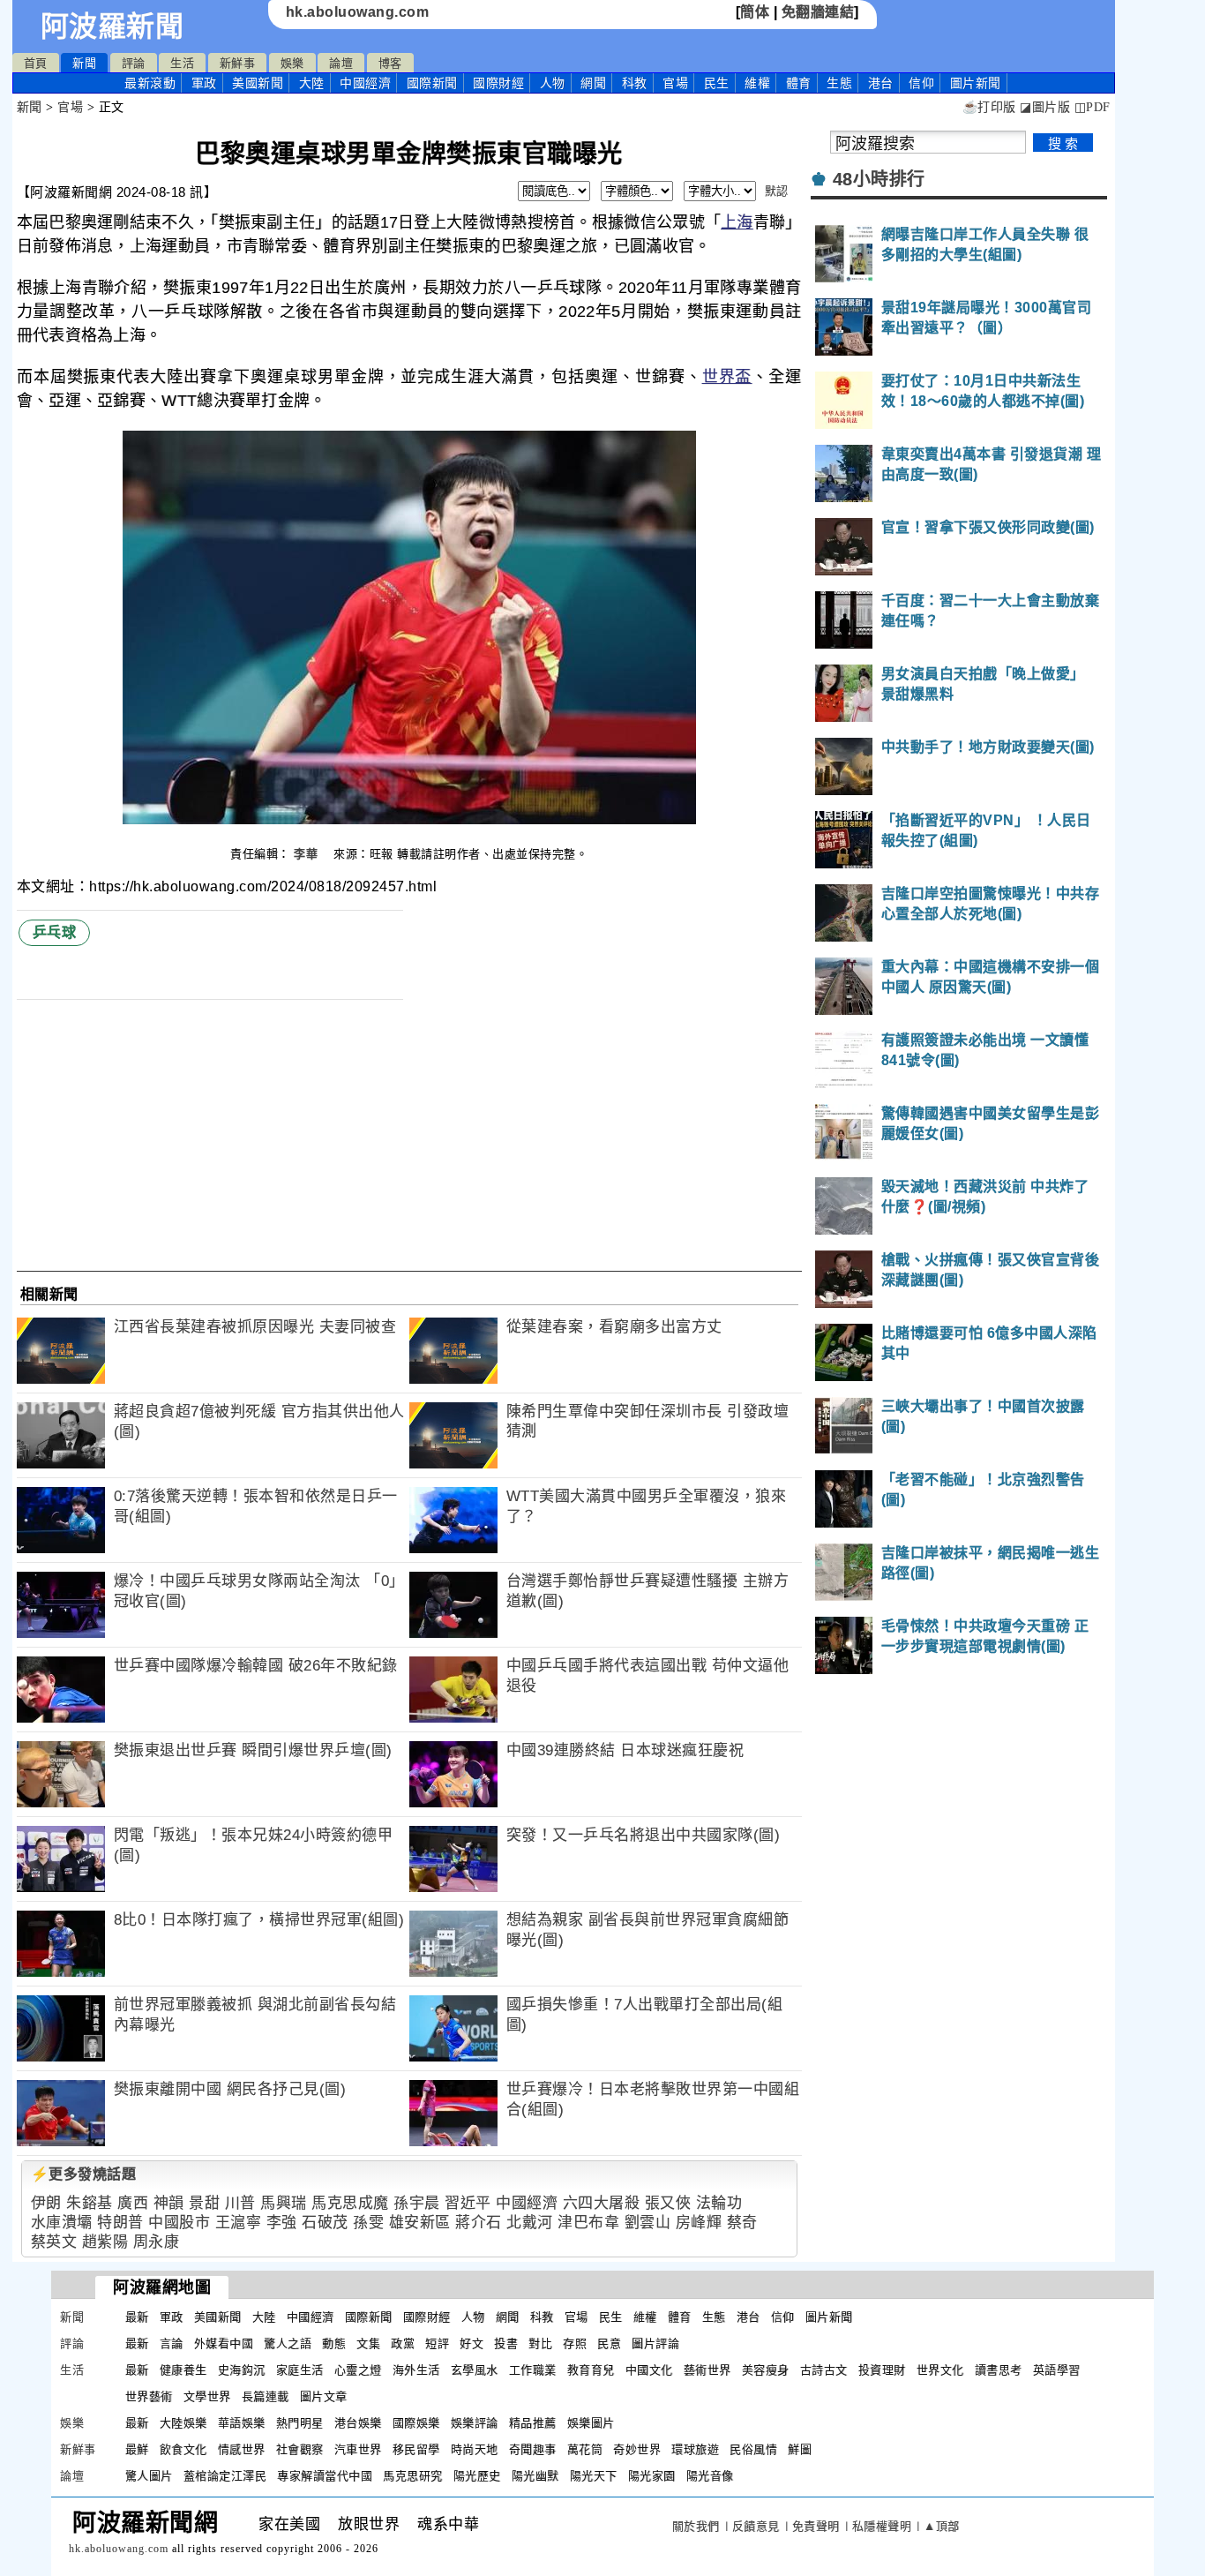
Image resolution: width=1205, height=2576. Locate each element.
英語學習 (1057, 2370)
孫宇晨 (417, 2203)
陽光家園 (652, 2476)
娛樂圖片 (591, 2423)
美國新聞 (258, 83)
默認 (777, 191)
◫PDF (1093, 107)
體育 (799, 83)
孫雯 (368, 2223)
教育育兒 (591, 2370)
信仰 (921, 83)
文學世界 (207, 2396)
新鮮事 (238, 63)
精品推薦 (533, 2423)
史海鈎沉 (242, 2370)
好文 (472, 2343)
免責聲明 (816, 2526)
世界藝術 (149, 2396)
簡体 (755, 12)
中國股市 (179, 2223)
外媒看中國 (224, 2343)
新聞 (84, 63)
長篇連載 (266, 2396)
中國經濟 (365, 83)
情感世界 (242, 2449)
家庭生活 (300, 2370)
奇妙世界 (637, 2449)
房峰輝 (699, 2223)
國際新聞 (432, 83)
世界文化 (940, 2370)
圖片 (976, 83)
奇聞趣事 (533, 2449)
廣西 (133, 2203)
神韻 (169, 2203)
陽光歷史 (477, 2476)
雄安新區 (420, 2223)
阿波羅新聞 (112, 26)
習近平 (468, 2203)
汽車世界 (358, 2449)
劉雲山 (648, 2223)
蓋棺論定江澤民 (225, 2476)
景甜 (204, 2203)
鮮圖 (800, 2449)
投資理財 (882, 2370)
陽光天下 (594, 2476)
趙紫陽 (105, 2242)
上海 (737, 222)
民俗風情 (753, 2449)
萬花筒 (585, 2449)
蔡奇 (742, 2223)
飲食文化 (183, 2449)
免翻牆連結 (818, 12)
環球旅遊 (695, 2449)
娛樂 (292, 63)
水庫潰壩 (62, 2223)
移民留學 (416, 2449)
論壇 (341, 63)
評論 (134, 63)
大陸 (312, 83)
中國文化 (649, 2370)
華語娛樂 (242, 2423)
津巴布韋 (588, 2223)
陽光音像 (710, 2476)
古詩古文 (824, 2370)
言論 (172, 2343)
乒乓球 (55, 932)
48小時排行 (879, 179)
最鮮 (137, 2449)
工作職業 (533, 2370)
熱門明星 (300, 2423)
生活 (182, 63)
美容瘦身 (766, 2370)
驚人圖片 (149, 2476)
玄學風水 (475, 2370)
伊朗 (46, 2203)
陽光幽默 (535, 2476)
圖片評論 (655, 2343)
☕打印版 (989, 107)
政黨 (403, 2343)
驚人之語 (288, 2343)
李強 (282, 2223)
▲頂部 (942, 2526)
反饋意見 (756, 2526)
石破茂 (325, 2223)
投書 (506, 2343)
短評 (437, 2343)
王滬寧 (239, 2223)
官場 (675, 83)
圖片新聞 (829, 2317)
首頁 (36, 63)
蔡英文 (54, 2242)
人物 (553, 83)
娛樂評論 (475, 2423)
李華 (308, 854)
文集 (368, 2343)
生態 (839, 83)
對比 (540, 2343)
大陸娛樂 (183, 2423)
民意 (609, 2343)
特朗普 (120, 2223)
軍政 (204, 83)
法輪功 (719, 2203)
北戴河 (530, 2223)
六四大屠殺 (602, 2203)
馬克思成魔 (350, 2203)
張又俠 (668, 2203)
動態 (334, 2343)
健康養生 (183, 2370)
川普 (240, 2203)
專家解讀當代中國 (325, 2476)
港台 (881, 83)
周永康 (157, 2242)
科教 (635, 83)
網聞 (593, 83)
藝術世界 (707, 2370)
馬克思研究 (413, 2476)
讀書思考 (999, 2370)
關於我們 (696, 2526)
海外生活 (416, 2370)
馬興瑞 (284, 2203)
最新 (150, 83)
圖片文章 (324, 2396)
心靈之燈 (358, 2370)
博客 (390, 63)
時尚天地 (475, 2449)
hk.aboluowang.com (358, 12)
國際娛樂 (416, 2423)
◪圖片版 (1045, 107)
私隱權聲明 (882, 2526)
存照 (575, 2343)
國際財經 (498, 83)
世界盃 (727, 377)
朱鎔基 (90, 2203)
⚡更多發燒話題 (84, 2174)
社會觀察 (300, 2449)
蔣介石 (479, 2223)
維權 (757, 83)
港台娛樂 (358, 2423)
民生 (717, 83)
